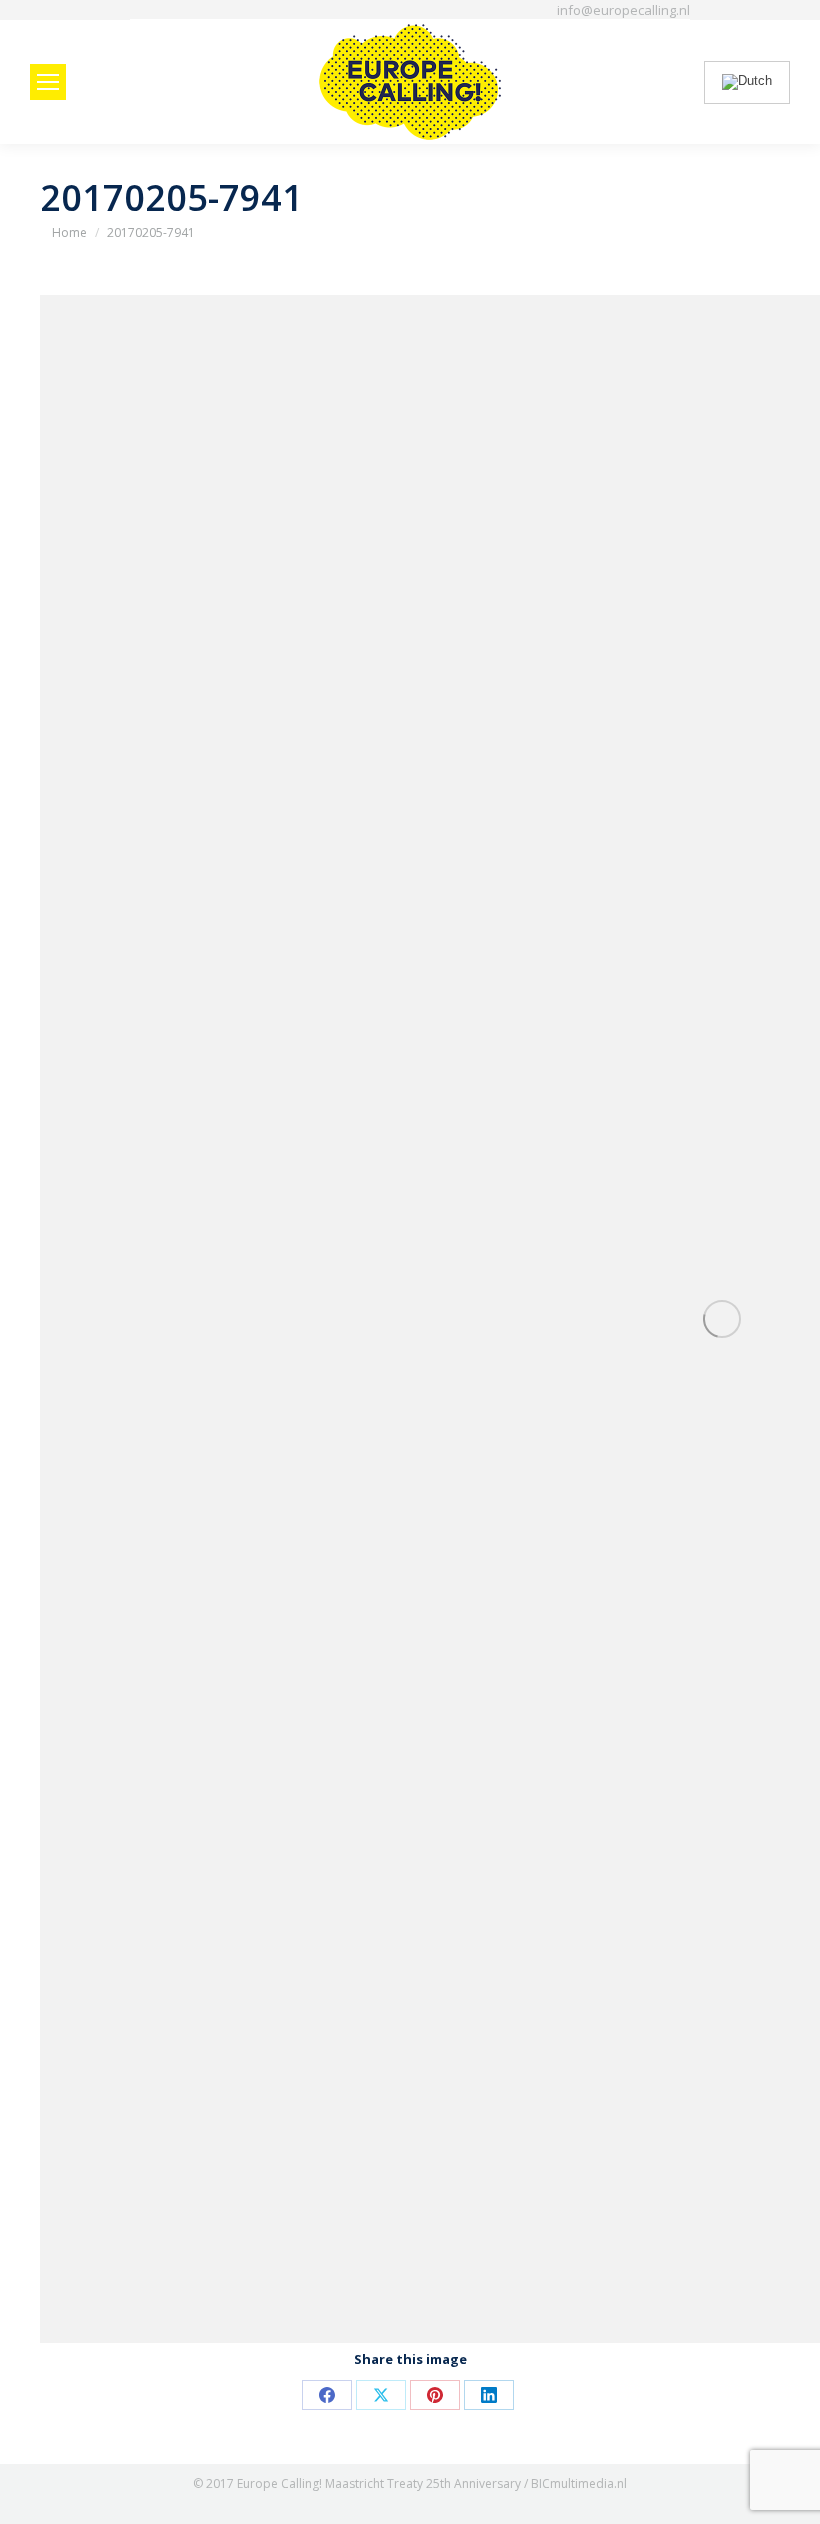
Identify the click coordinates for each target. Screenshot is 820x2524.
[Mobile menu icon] (48, 82)
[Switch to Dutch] (747, 82)
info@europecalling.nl (623, 10)
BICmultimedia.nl (579, 2483)
